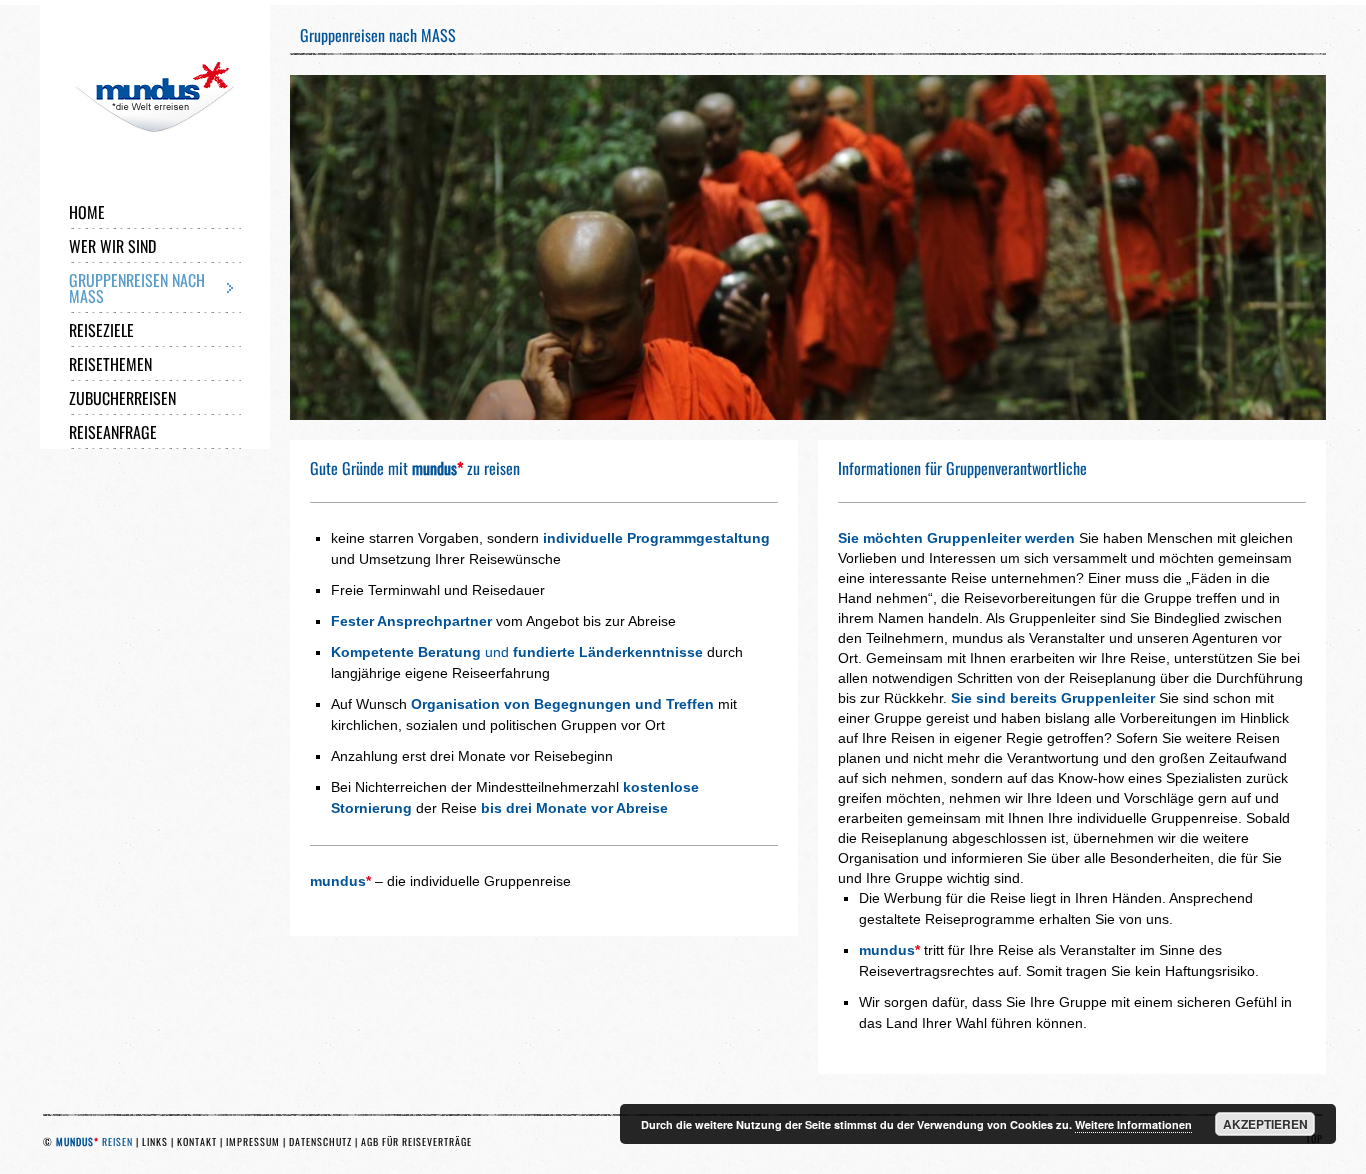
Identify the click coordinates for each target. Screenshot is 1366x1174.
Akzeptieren (1265, 1124)
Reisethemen (110, 364)
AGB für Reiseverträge (416, 1141)
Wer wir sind (112, 246)
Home (87, 212)
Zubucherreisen (122, 398)
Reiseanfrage (113, 432)
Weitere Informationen (1133, 1124)
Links (155, 1141)
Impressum (253, 1141)
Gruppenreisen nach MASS (137, 288)
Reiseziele (101, 330)
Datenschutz (320, 1141)
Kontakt (197, 1141)
